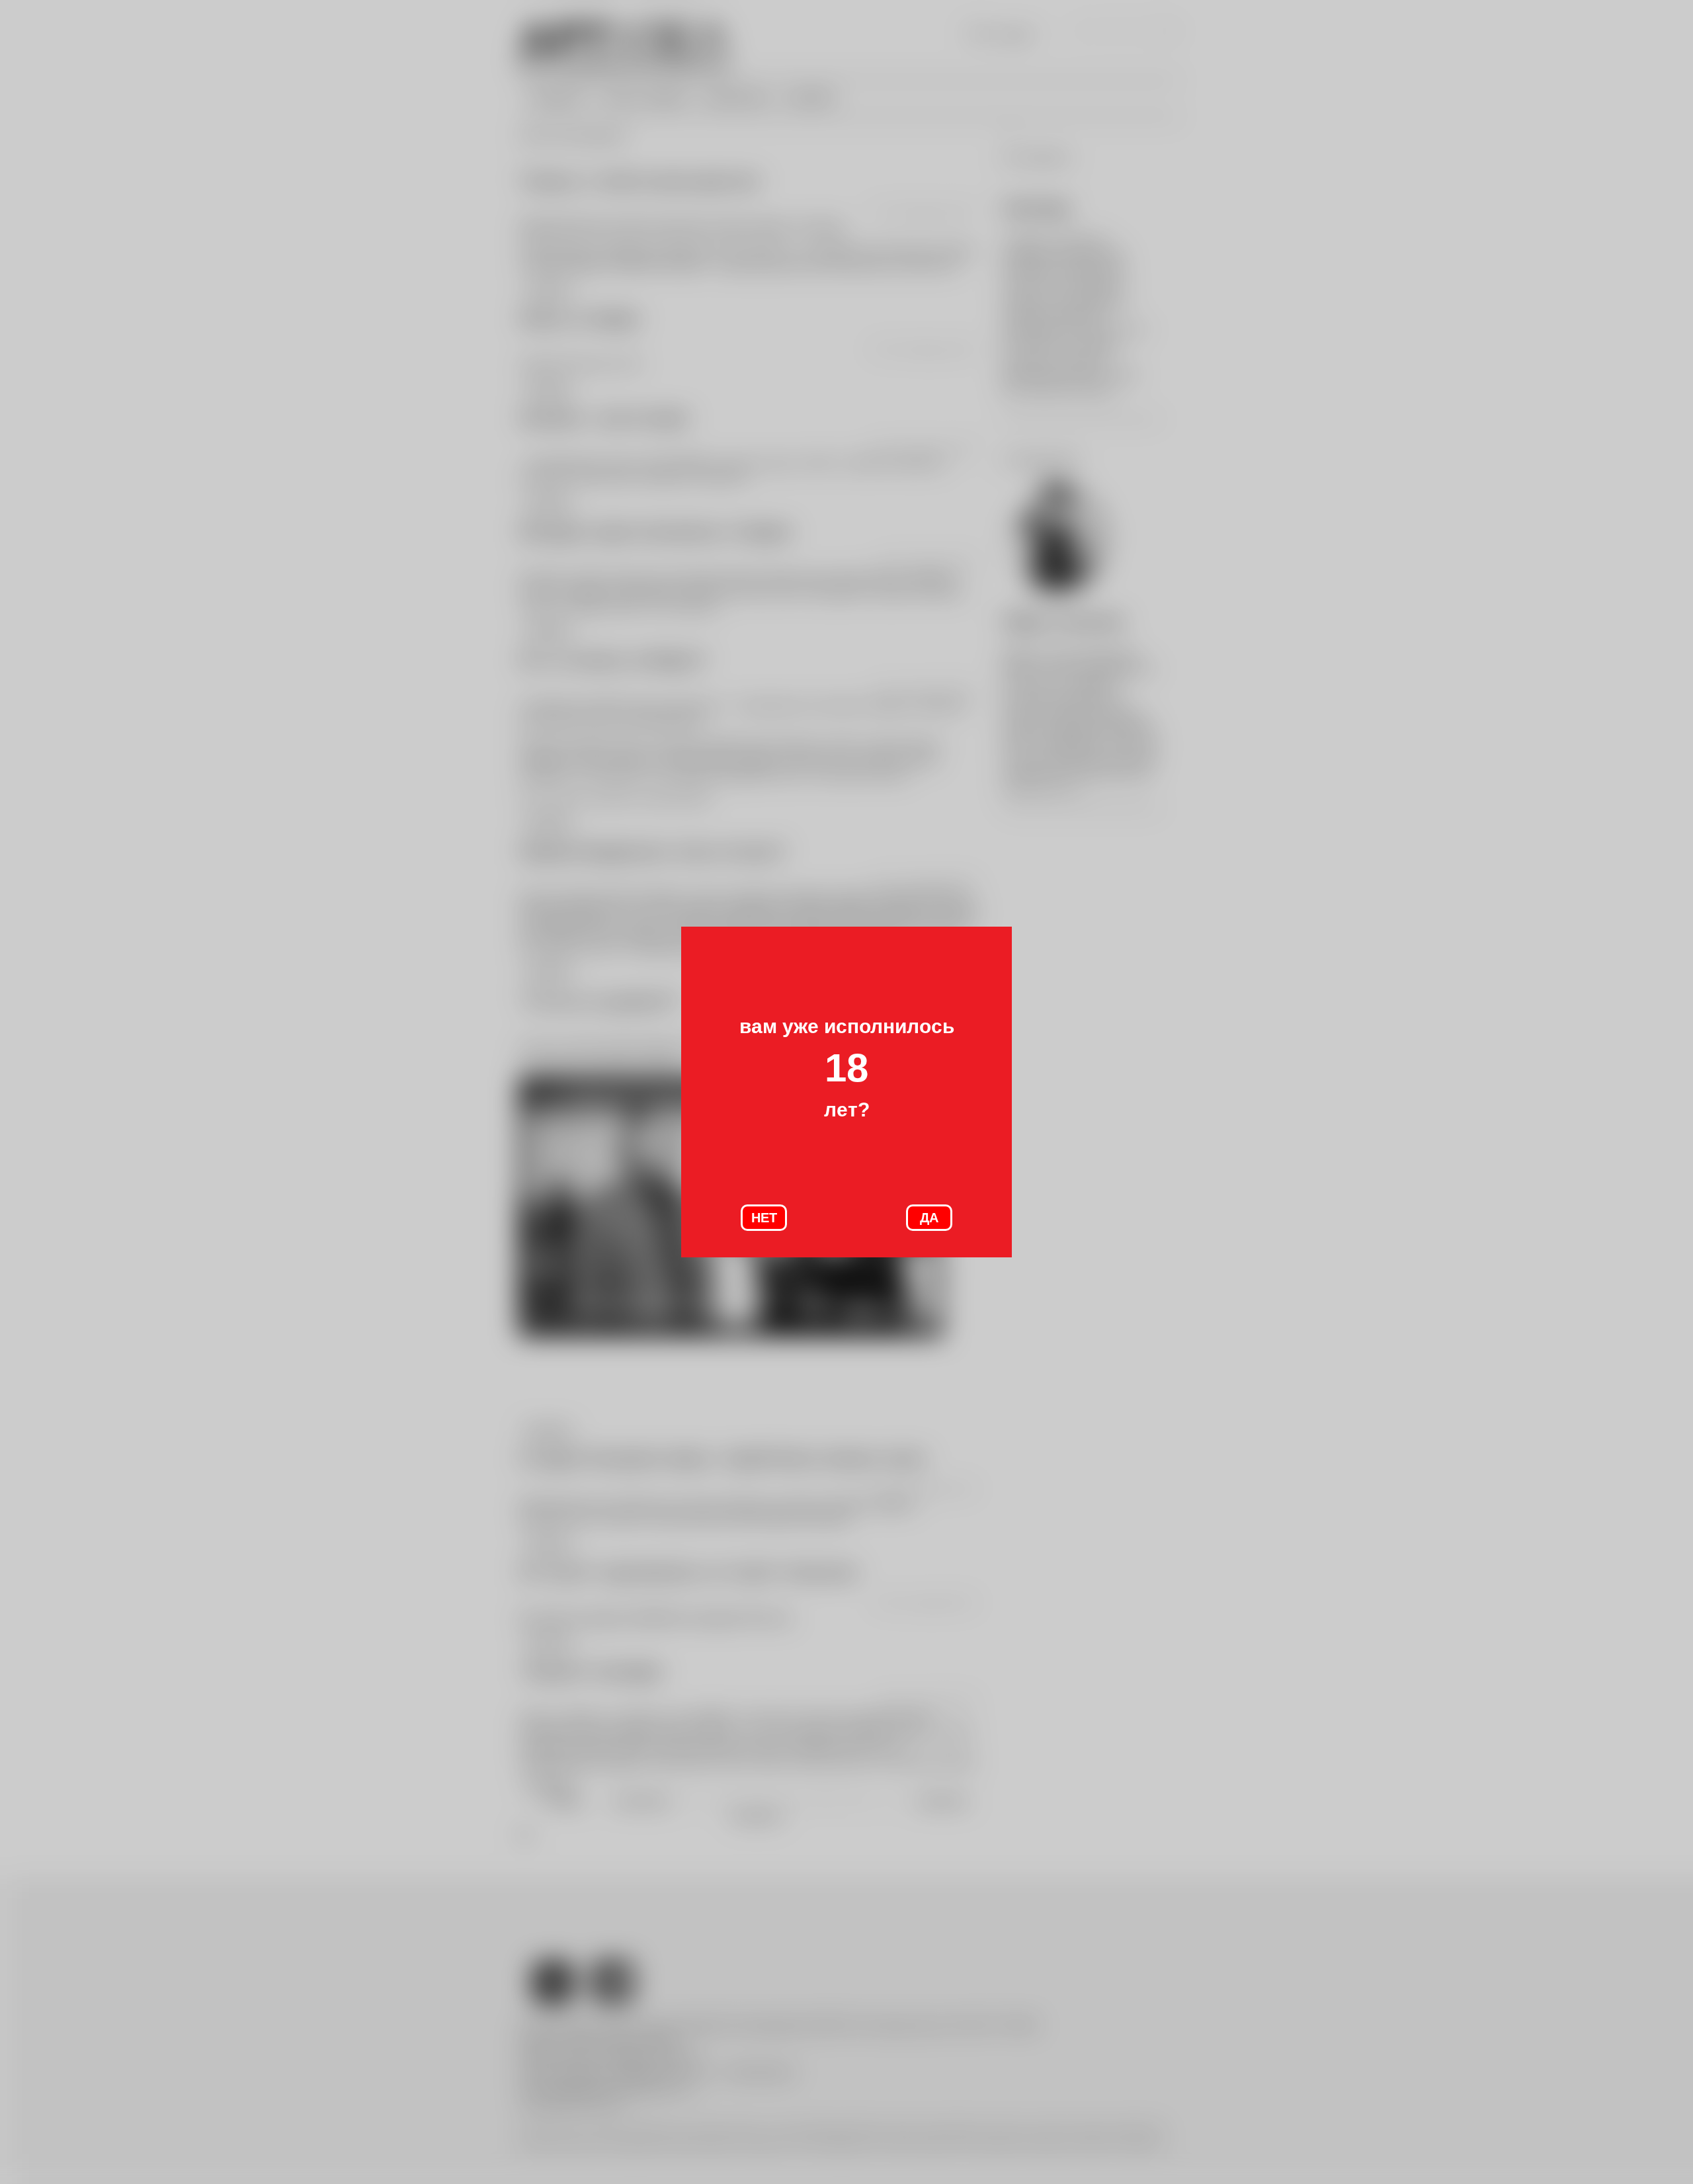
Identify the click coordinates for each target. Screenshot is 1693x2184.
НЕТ (764, 1218)
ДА (929, 1218)
